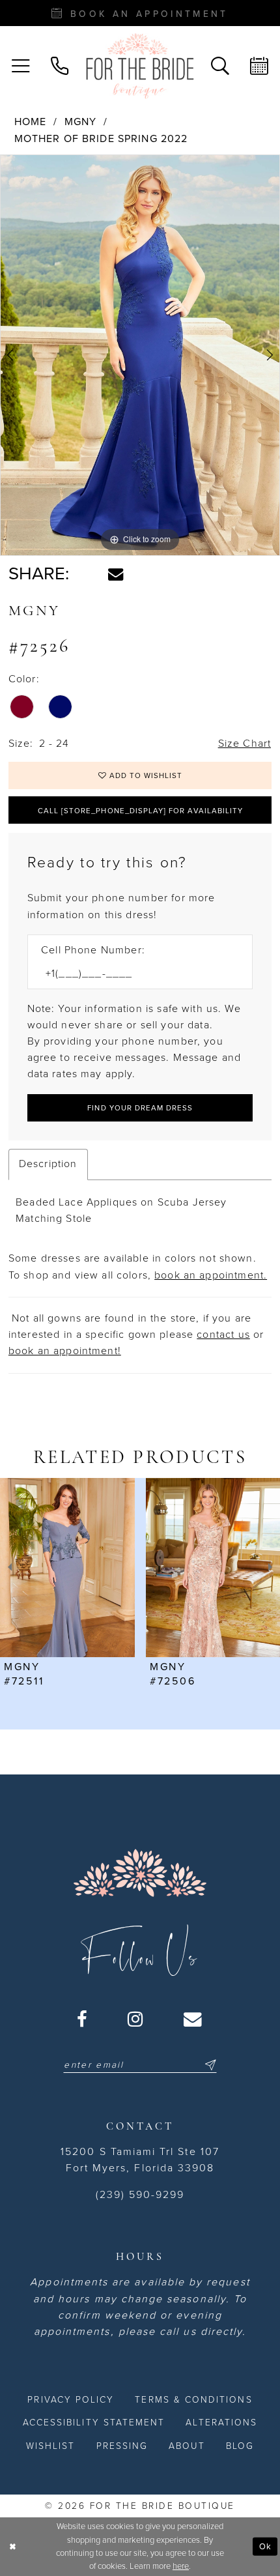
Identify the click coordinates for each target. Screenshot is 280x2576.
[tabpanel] (140, 355)
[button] (21, 66)
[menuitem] (21, 66)
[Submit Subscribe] (209, 2065)
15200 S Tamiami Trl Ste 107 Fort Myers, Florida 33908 (140, 2160)
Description (48, 1164)
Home (31, 122)
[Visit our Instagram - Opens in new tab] (136, 2019)
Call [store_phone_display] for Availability (140, 811)
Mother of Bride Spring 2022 (101, 139)
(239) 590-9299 (140, 2195)
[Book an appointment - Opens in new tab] (259, 66)
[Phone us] (60, 66)
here (181, 2566)
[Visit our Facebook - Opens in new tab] (83, 2019)
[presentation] (114, 1568)
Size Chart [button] (245, 744)
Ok (265, 2546)
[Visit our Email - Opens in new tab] (193, 2019)
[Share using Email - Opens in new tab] (116, 574)
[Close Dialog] (12, 2547)
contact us (223, 1335)
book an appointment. (211, 1275)
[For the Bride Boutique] (140, 66)
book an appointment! (65, 1351)
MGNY (81, 122)
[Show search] (220, 66)
